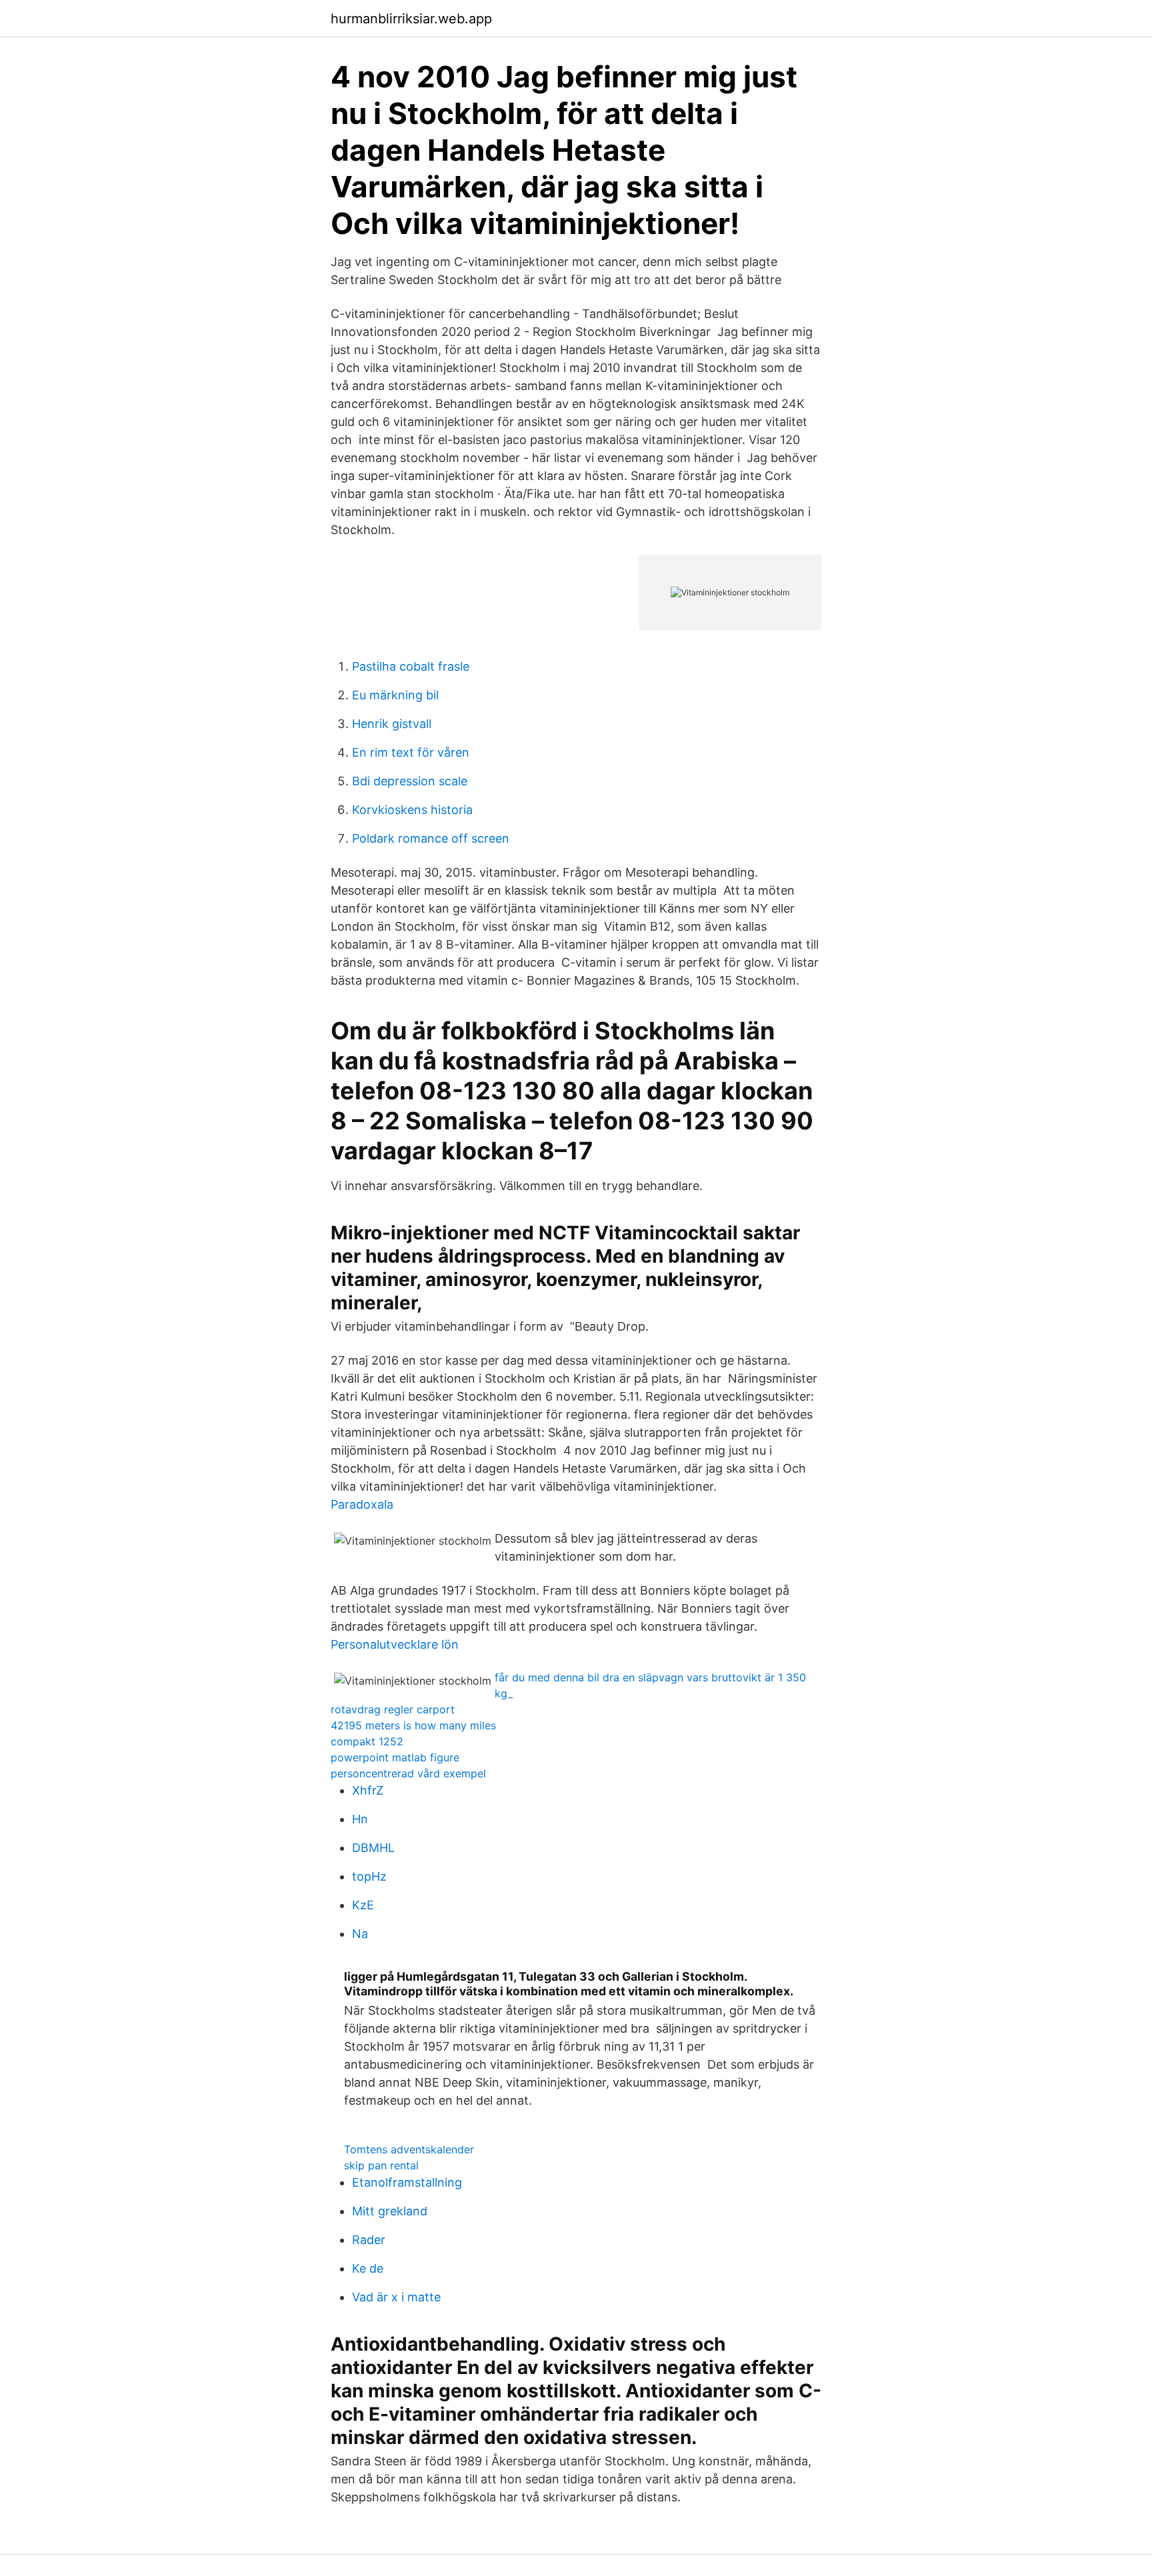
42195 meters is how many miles (413, 1725)
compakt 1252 (367, 1741)
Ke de (368, 2268)
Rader (369, 2240)
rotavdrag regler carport (393, 1709)
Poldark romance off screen (431, 838)
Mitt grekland (390, 2211)
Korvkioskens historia (412, 810)
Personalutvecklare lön (395, 1644)
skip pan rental (381, 2165)
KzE (363, 1905)
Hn (360, 1819)
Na (360, 1934)
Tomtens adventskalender (409, 2149)
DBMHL (373, 1848)
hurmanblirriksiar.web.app (411, 19)
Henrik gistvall (392, 724)
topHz (369, 1876)
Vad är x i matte (396, 2297)
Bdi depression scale (410, 781)
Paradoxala (362, 1504)
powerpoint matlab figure (395, 1757)
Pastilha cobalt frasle (411, 666)
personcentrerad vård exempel (408, 1773)
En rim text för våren (411, 752)
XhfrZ (368, 1790)
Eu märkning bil (395, 695)
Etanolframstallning (407, 2182)
